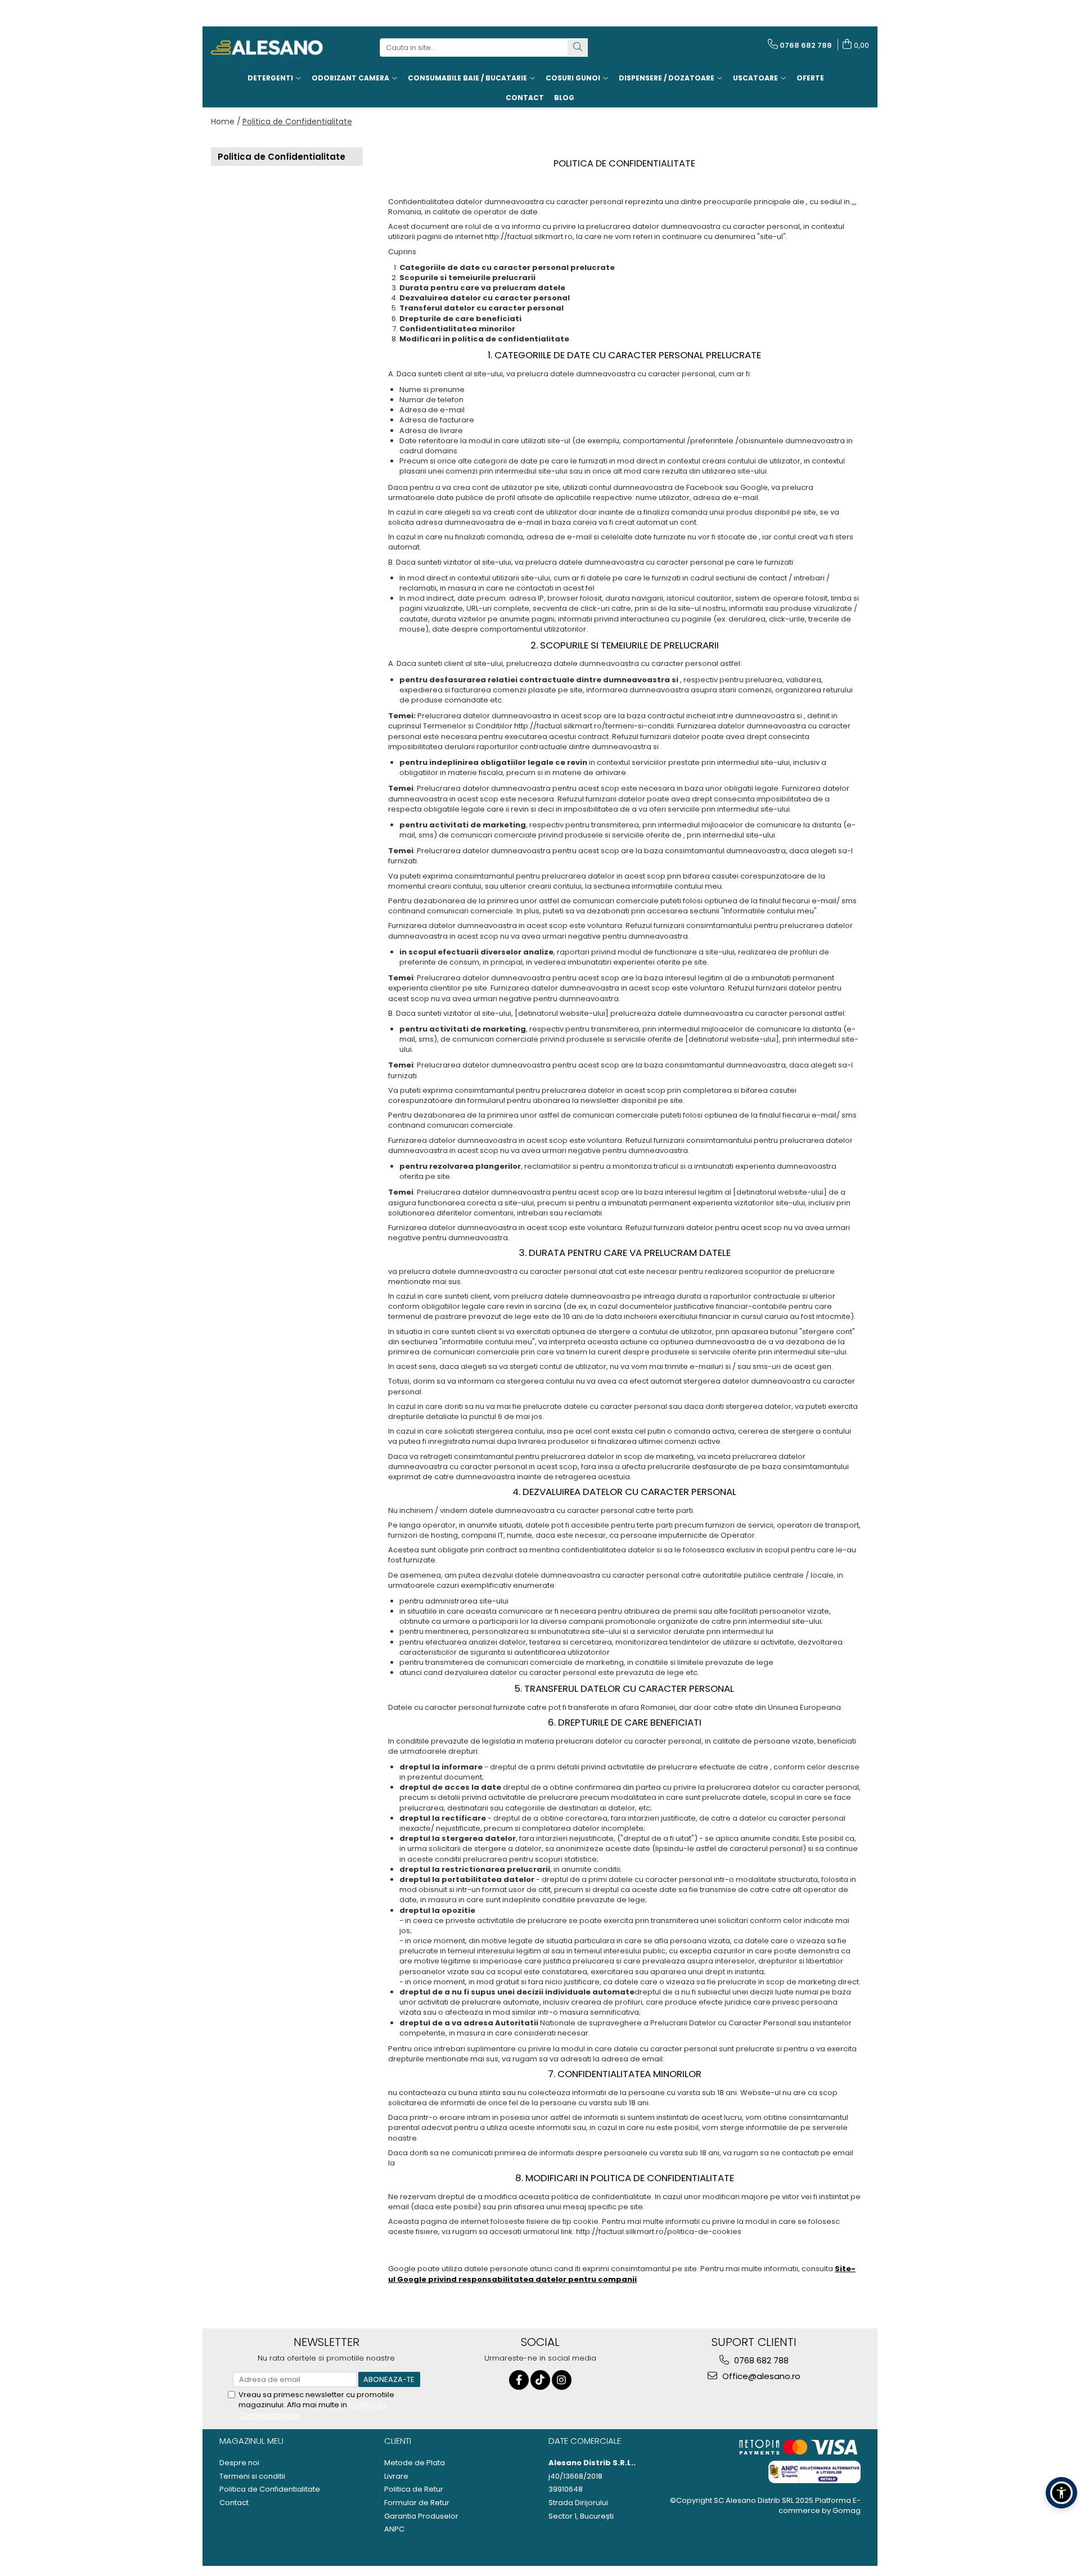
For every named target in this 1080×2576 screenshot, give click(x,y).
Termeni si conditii (252, 2476)
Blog (564, 98)
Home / (226, 121)
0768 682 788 (760, 2360)
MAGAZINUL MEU (251, 2441)
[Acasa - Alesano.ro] (267, 48)
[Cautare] (578, 48)
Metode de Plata (415, 2463)
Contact (234, 2503)
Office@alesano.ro (760, 2376)
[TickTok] (540, 2380)
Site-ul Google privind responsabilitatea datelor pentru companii (622, 2274)
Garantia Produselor (421, 2516)
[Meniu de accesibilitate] (1061, 2493)
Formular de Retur (417, 2503)
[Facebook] (519, 2380)
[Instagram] (562, 2380)
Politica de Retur (414, 2489)
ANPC (394, 2529)
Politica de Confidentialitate (297, 121)
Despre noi (239, 2463)
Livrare (396, 2476)
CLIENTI (398, 2441)
